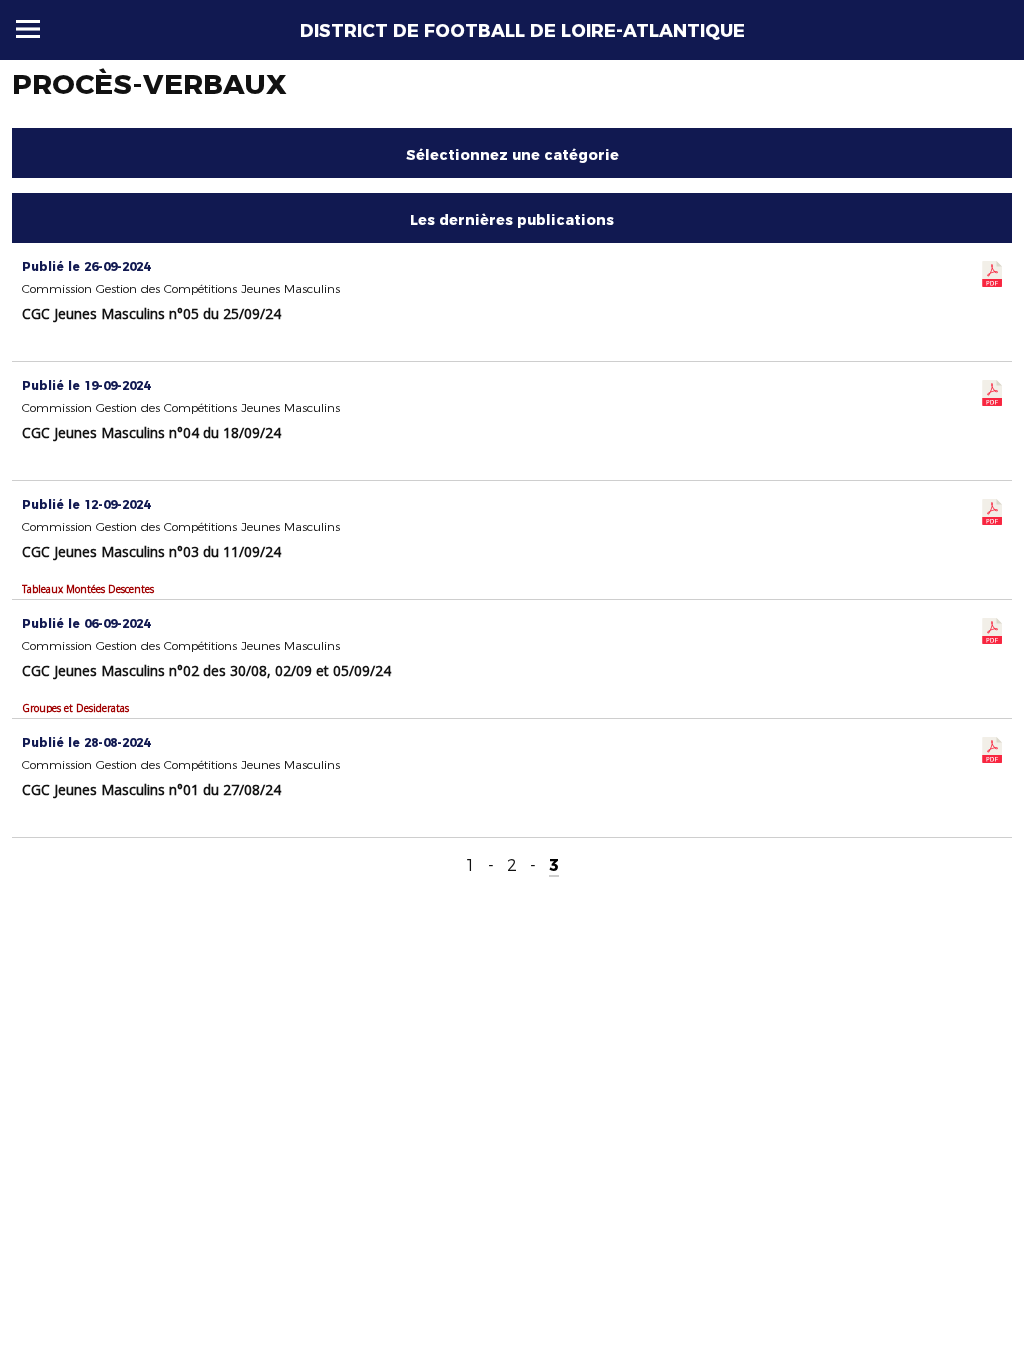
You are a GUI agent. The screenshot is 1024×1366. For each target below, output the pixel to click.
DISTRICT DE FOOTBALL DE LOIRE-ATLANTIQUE (522, 31)
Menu (28, 29)
